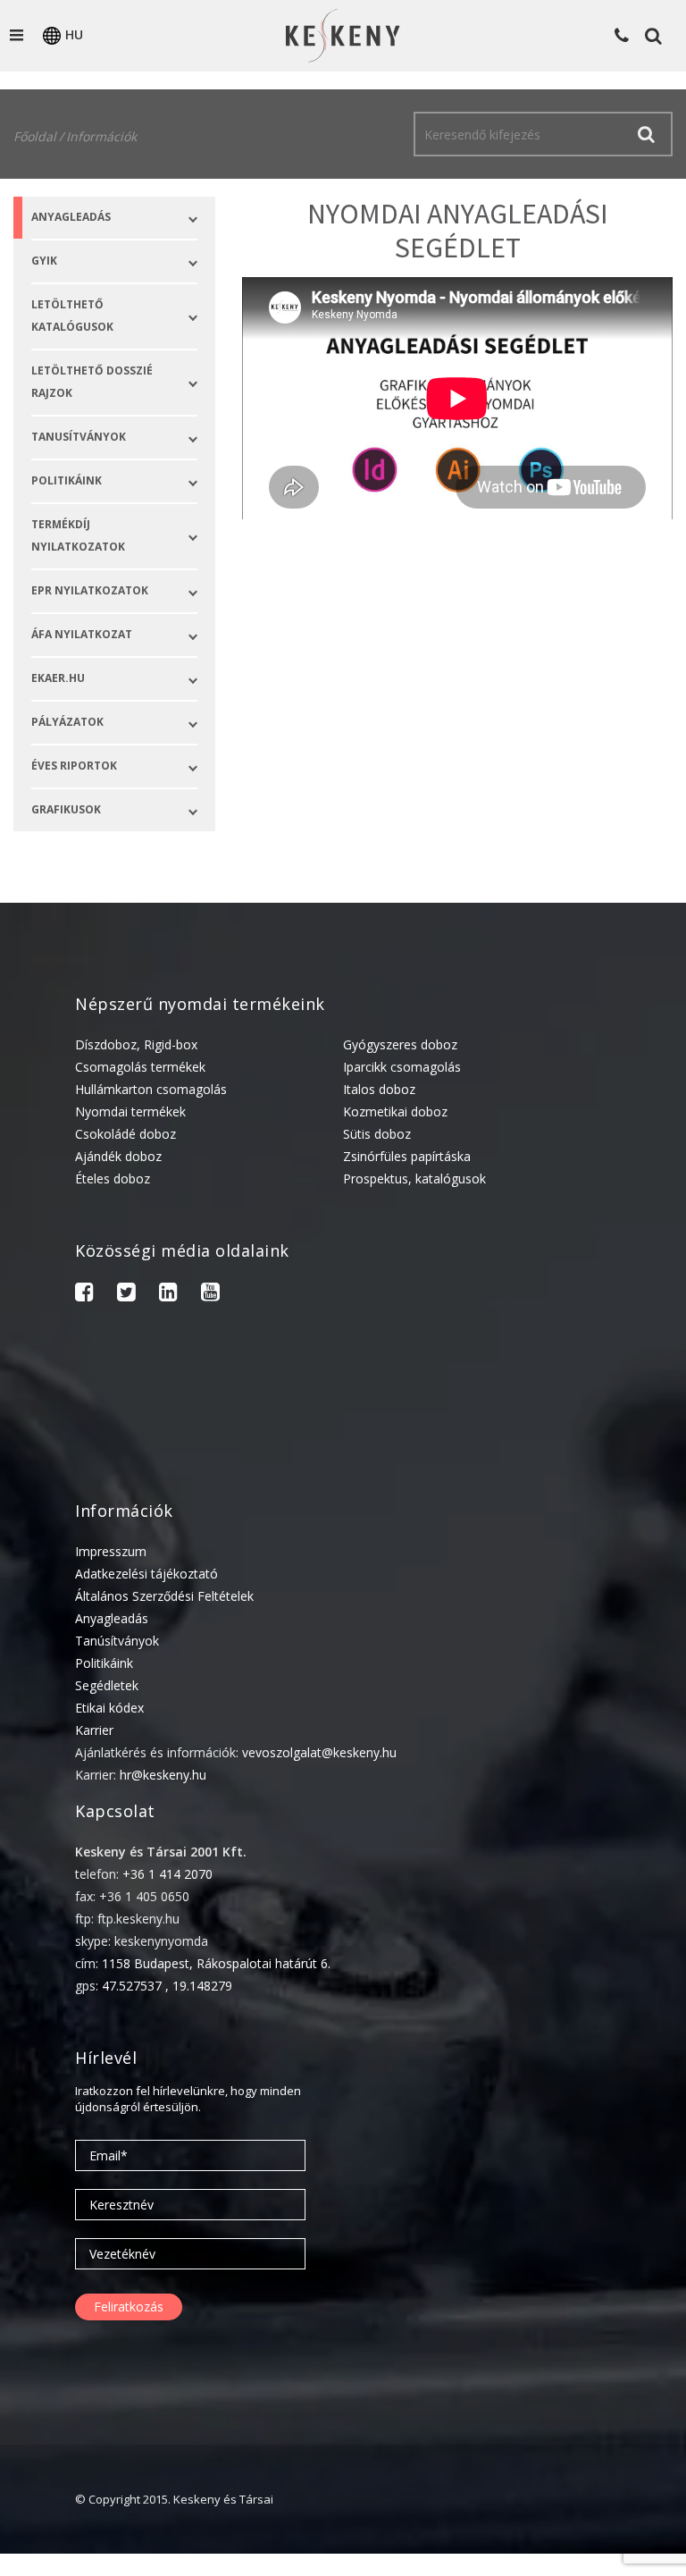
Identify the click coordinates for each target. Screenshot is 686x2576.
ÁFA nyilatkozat (82, 634)
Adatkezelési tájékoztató (146, 1574)
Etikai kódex (109, 1708)
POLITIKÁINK (67, 480)
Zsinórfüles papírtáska (407, 1156)
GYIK (44, 261)
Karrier (94, 1730)
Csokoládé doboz (125, 1134)
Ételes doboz (113, 1179)
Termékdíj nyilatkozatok (78, 535)
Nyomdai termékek (130, 1111)
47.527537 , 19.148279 (167, 1986)
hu (74, 34)
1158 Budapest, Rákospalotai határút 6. (216, 1963)
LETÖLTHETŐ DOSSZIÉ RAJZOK (92, 382)
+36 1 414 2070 (167, 1874)
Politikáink (104, 1663)
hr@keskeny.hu (163, 1775)
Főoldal (35, 136)
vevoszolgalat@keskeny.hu (319, 1752)
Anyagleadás (71, 217)
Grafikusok (66, 809)
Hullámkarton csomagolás (151, 1089)
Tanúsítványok (117, 1641)
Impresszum (111, 1551)
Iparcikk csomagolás (402, 1067)
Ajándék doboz (118, 1156)
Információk (101, 136)
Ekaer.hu (58, 678)
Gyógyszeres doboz (400, 1044)
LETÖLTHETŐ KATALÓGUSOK (72, 316)
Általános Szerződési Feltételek (164, 1596)
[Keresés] (646, 134)
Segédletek (107, 1685)
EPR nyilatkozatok (90, 590)
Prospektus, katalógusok (414, 1179)
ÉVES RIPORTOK (74, 766)
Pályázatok (67, 722)
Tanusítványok (79, 437)
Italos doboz (379, 1089)
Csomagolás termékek (140, 1067)
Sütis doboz (377, 1134)
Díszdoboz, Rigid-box (136, 1044)
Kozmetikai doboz (395, 1111)
